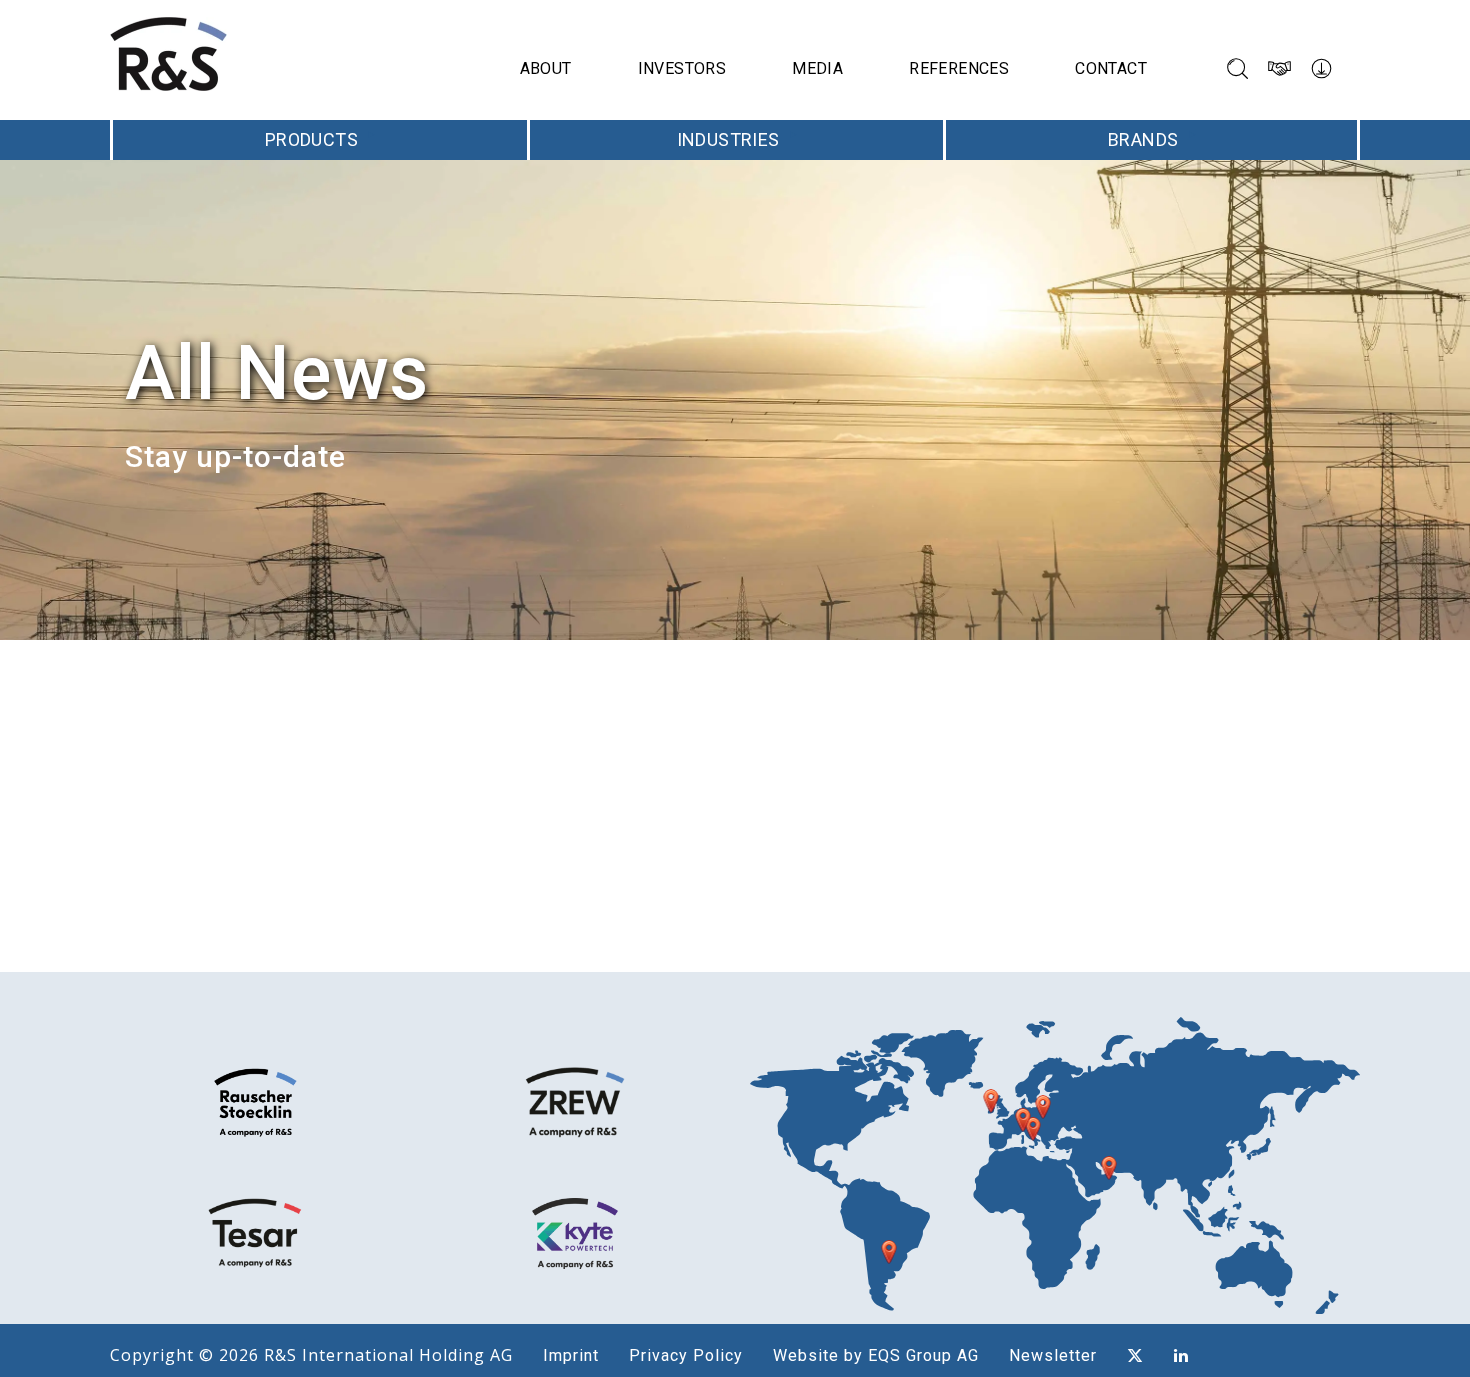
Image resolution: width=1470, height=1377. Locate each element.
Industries (730, 139)
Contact (1111, 68)
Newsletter (1053, 1355)
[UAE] (1109, 1168)
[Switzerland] (1022, 1120)
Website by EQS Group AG (876, 1355)
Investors (682, 68)
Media (817, 68)
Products (314, 139)
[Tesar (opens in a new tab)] (255, 1209)
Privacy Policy (688, 1354)
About (546, 68)
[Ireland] (990, 1101)
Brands (1145, 139)
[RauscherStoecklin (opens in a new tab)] (255, 1078)
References (959, 68)
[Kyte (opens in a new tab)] (575, 1209)
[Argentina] (888, 1252)
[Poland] (1043, 1107)
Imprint (573, 1354)
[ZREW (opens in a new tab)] (574, 1078)
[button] (1237, 68)
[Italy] (1032, 1129)
